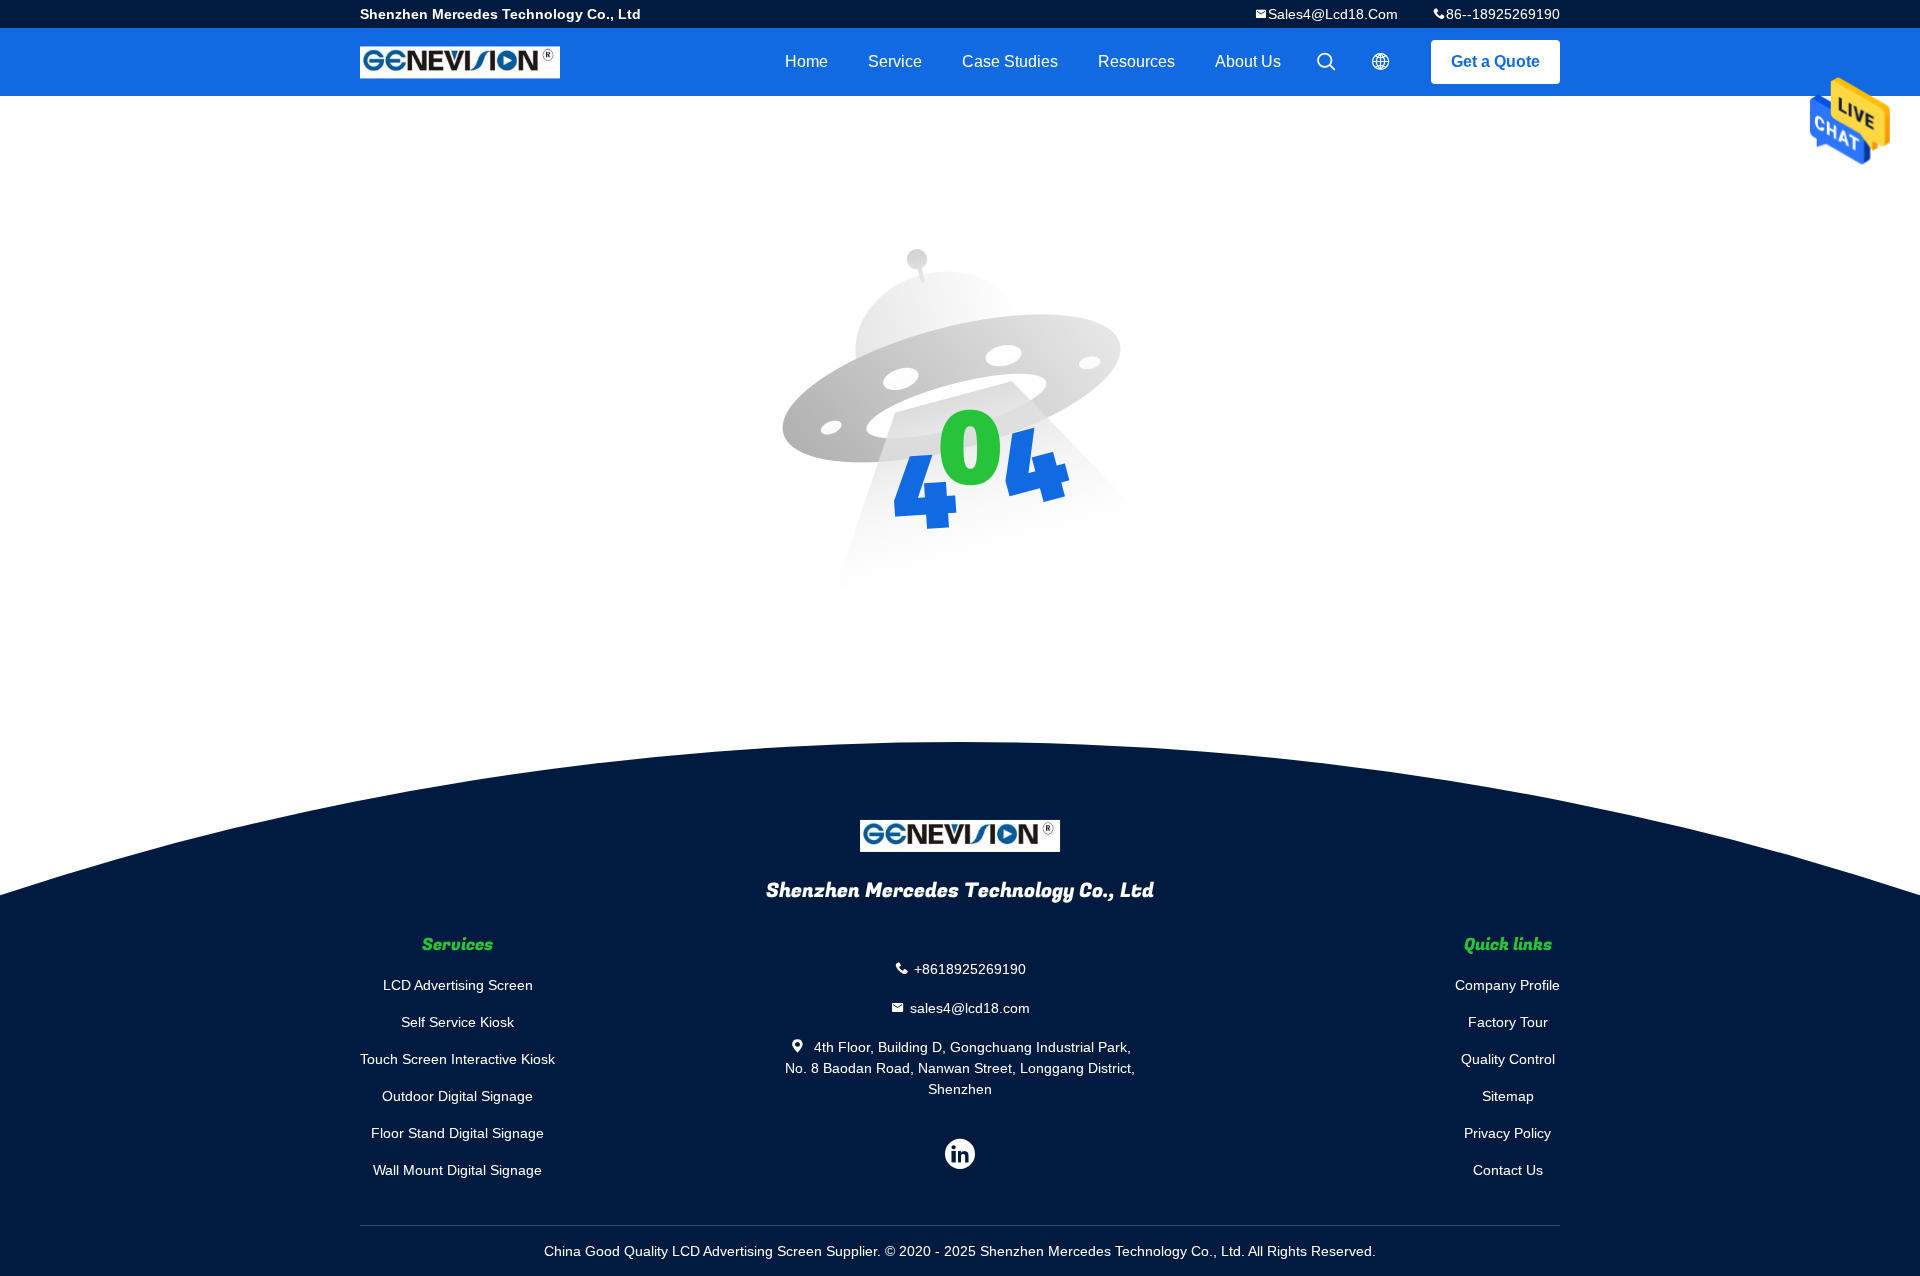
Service (895, 61)
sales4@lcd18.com (1333, 14)
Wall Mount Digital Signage (457, 1170)
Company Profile (1507, 985)
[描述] (1381, 62)
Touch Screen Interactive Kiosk (457, 1059)
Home (806, 61)
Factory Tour (1508, 1022)
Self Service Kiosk (457, 1022)
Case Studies (1010, 61)
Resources (1136, 61)
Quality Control (1508, 1059)
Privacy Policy (1507, 1133)
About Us (1248, 61)
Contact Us (1508, 1170)
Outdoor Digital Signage (457, 1096)
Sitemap (1508, 1096)
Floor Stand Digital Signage (457, 1133)
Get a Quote (1495, 61)
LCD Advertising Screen (458, 985)
